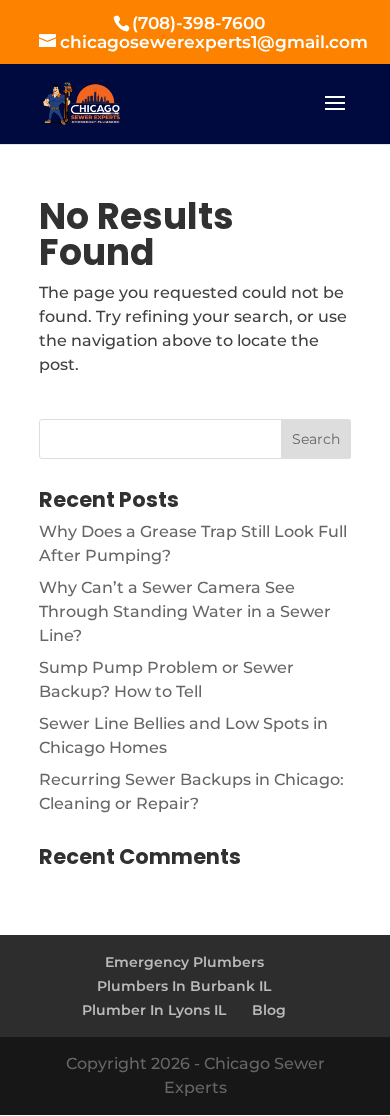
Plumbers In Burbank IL (184, 986)
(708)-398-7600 (198, 23)
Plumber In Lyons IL (154, 1010)
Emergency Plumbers (184, 962)
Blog (269, 1010)
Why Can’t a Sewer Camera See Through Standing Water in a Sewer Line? (185, 611)
